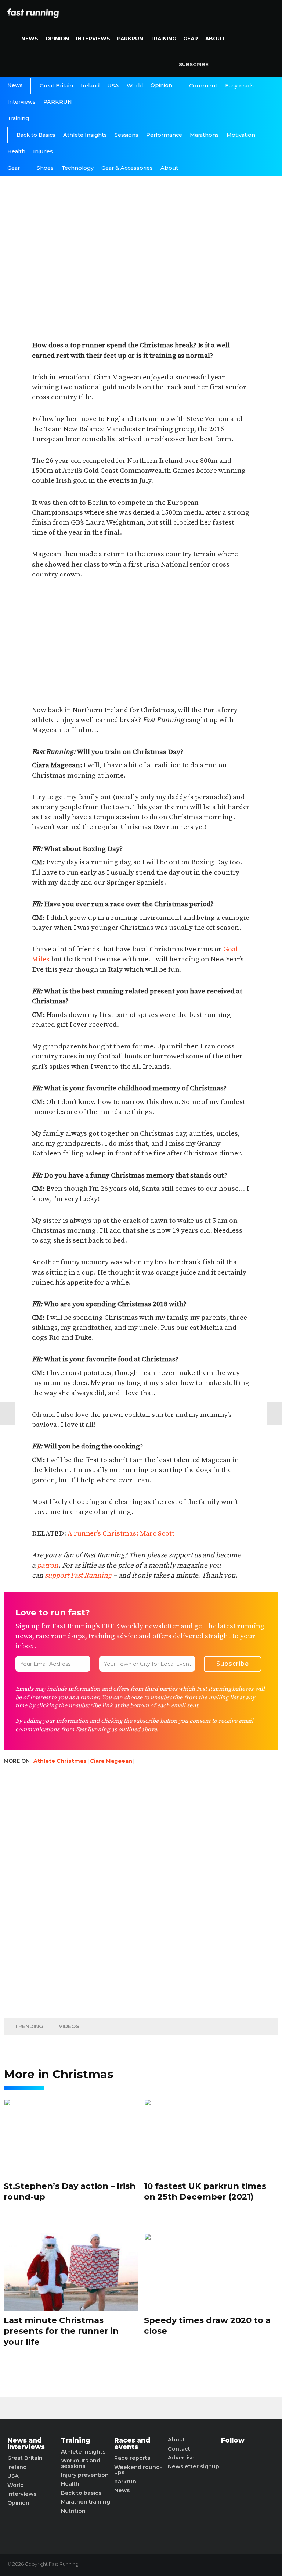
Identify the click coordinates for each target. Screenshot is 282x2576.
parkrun (125, 2482)
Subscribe (194, 64)
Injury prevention (85, 2475)
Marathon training (86, 2502)
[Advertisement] (141, 643)
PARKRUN (130, 39)
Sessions (126, 135)
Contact (179, 2449)
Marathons (204, 135)
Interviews (93, 39)
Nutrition (73, 2511)
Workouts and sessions (81, 2463)
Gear (191, 39)
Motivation (241, 135)
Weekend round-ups (138, 2470)
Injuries (43, 151)
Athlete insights (83, 2452)
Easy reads (239, 86)
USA (113, 86)
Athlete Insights (85, 135)
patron (48, 1565)
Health (16, 151)
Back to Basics (36, 135)
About (215, 39)
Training (163, 39)
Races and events (132, 2443)
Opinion (57, 39)
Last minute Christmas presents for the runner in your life (61, 2331)
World (135, 86)
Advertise (181, 2458)
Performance (164, 135)
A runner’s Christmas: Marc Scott (121, 1533)
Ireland (90, 86)
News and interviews (26, 2443)
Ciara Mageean (111, 1761)
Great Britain (56, 86)
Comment (203, 86)
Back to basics (81, 2493)
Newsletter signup (194, 2466)
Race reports (132, 2458)
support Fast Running (78, 1575)
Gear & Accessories (127, 168)
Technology (77, 168)
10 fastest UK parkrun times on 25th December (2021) (205, 2191)
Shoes (45, 168)
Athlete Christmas (60, 1761)
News (30, 39)
